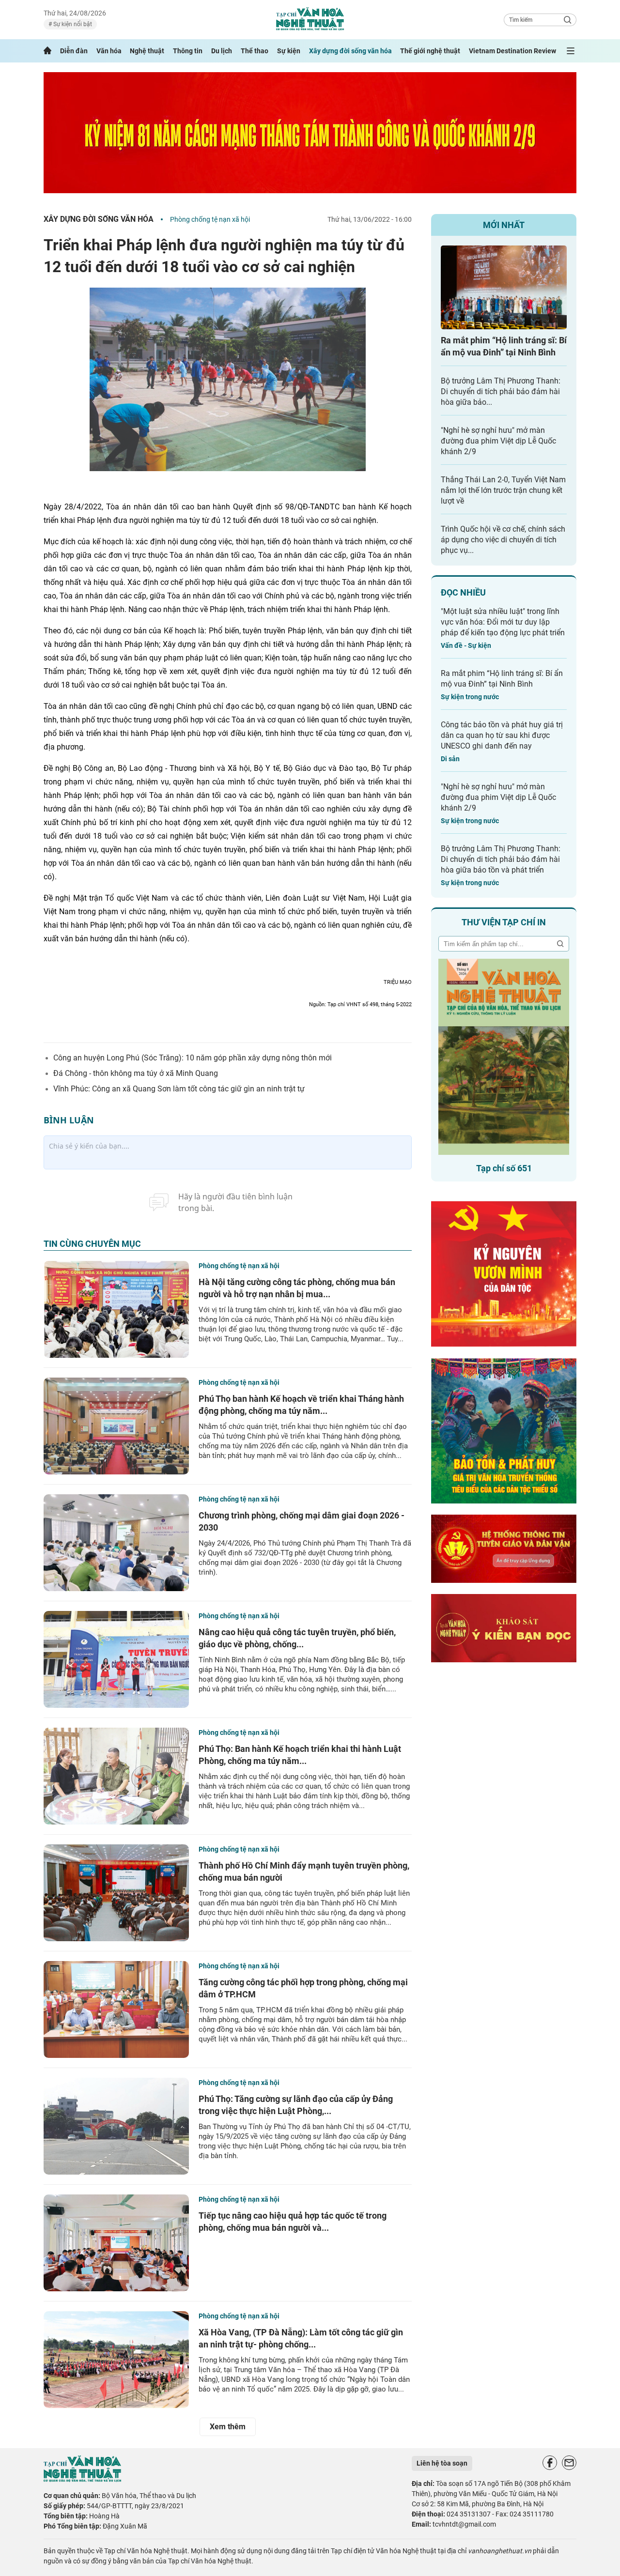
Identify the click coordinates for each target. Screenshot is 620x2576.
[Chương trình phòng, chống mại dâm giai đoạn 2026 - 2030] (116, 1543)
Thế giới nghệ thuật (430, 51)
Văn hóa (109, 51)
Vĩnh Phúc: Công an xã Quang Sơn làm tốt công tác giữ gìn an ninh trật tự (179, 1089)
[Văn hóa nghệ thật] (82, 2479)
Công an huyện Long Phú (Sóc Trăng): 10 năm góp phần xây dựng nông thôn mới (193, 1058)
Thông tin (188, 51)
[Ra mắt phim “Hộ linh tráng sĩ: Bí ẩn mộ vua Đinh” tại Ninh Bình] (504, 287)
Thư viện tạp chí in (504, 922)
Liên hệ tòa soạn (442, 2463)
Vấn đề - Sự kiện (466, 645)
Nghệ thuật (147, 51)
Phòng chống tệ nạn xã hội (210, 219)
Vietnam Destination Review (512, 51)
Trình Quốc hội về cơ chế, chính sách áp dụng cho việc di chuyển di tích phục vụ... (503, 540)
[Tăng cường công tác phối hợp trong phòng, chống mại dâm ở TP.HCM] (116, 2009)
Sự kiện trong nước (470, 697)
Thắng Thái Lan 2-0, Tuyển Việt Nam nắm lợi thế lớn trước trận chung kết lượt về (503, 490)
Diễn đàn (74, 51)
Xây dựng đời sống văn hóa (350, 51)
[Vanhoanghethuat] (47, 51)
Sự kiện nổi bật (72, 24)
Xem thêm (228, 2427)
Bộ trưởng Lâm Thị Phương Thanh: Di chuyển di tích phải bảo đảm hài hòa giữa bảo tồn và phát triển (501, 859)
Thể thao (255, 51)
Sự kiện (289, 51)
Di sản (450, 759)
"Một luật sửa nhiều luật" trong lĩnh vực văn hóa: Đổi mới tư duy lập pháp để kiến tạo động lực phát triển (503, 622)
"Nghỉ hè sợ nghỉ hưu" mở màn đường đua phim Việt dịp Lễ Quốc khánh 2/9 (498, 441)
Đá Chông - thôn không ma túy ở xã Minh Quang (136, 1073)
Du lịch (222, 51)
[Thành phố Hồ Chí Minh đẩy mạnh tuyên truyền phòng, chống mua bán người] (116, 1893)
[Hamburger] (571, 51)
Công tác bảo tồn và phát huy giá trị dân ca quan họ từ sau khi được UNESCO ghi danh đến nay (502, 735)
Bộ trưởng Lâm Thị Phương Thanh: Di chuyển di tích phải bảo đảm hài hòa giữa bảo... (501, 391)
